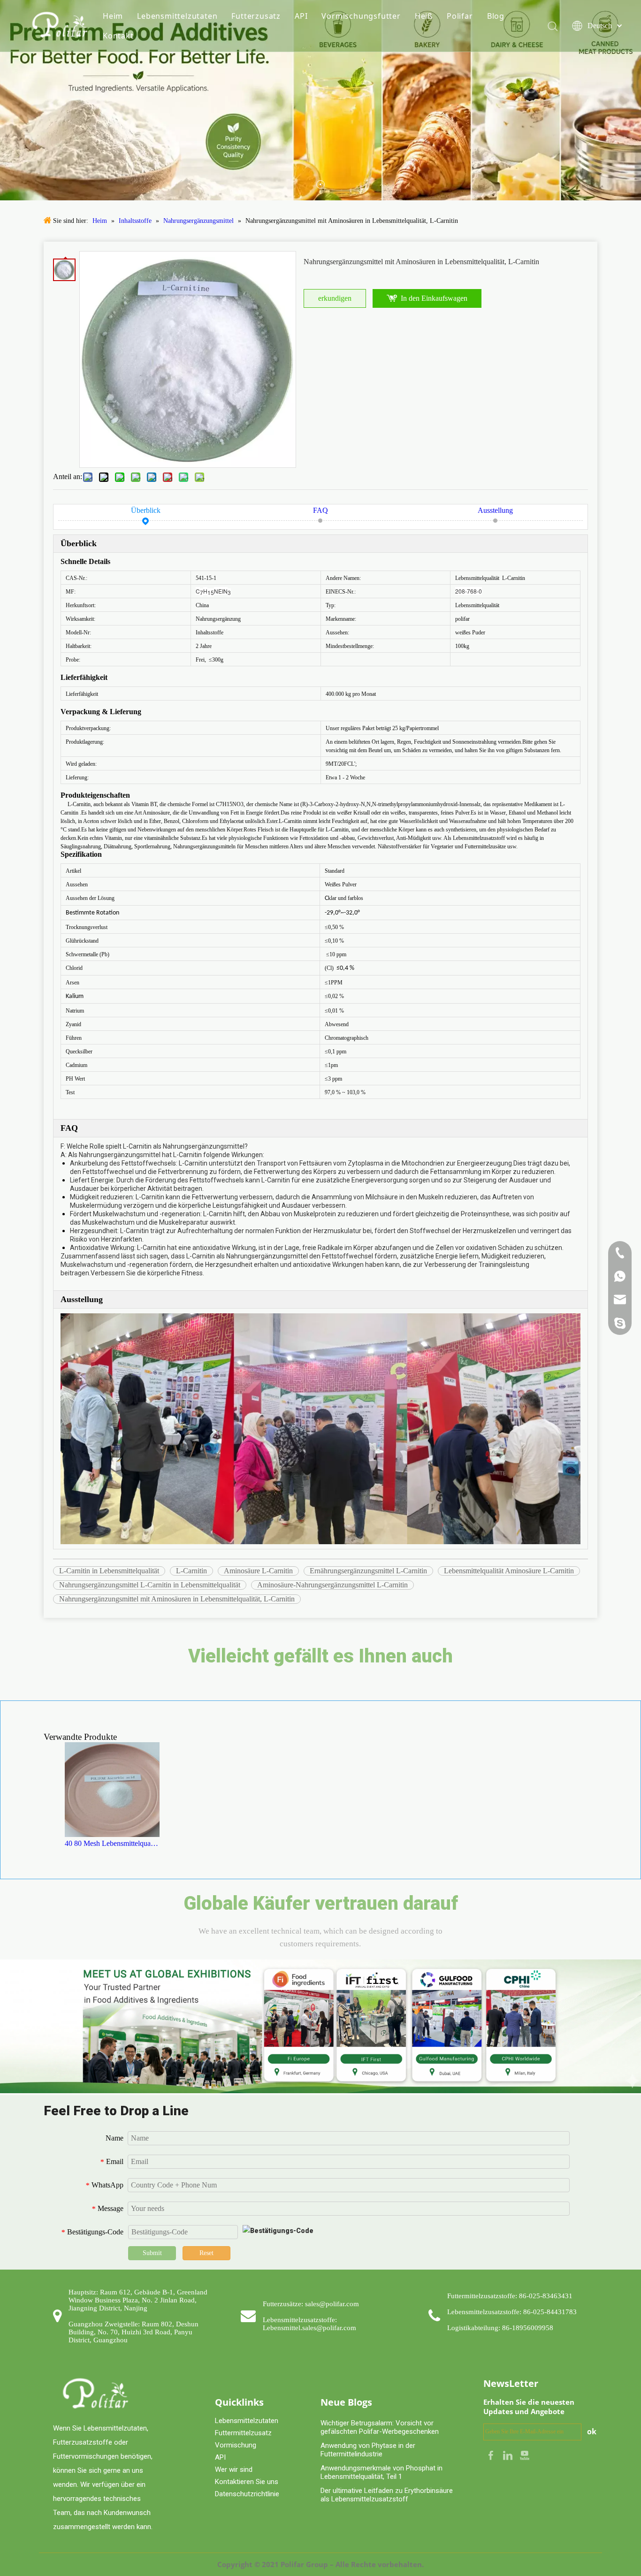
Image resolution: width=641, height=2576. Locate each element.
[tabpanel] (320, 100)
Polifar (460, 16)
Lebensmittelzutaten (177, 16)
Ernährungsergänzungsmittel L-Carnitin (368, 1571)
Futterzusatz (256, 16)
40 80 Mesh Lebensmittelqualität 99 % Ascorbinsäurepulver (112, 1843)
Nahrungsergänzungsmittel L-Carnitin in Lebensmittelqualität (150, 1585)
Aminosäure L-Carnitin (258, 1571)
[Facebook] (492, 2454)
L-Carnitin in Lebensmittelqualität (109, 1571)
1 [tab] (320, 184)
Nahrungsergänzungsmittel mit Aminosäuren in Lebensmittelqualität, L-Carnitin (177, 1599)
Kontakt (118, 36)
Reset (206, 2253)
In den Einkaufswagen (434, 298)
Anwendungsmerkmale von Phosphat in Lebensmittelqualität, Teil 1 (382, 2472)
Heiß (424, 16)
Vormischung (236, 2445)
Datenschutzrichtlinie (247, 2494)
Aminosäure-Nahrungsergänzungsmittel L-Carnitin (332, 1585)
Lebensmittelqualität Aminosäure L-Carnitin (509, 1571)
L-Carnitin (191, 1571)
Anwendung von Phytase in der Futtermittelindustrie (368, 2450)
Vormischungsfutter (361, 16)
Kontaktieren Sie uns (247, 2482)
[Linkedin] (509, 2454)
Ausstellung (495, 510)
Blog (496, 16)
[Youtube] (525, 2454)
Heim (113, 16)
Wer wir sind (234, 2469)
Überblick (146, 510)
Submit (152, 2253)
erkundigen (335, 298)
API (301, 16)
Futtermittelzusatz (243, 2433)
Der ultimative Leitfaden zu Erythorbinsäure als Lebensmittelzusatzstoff (387, 2495)
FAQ (320, 510)
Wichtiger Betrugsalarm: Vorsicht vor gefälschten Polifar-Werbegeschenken (380, 2427)
